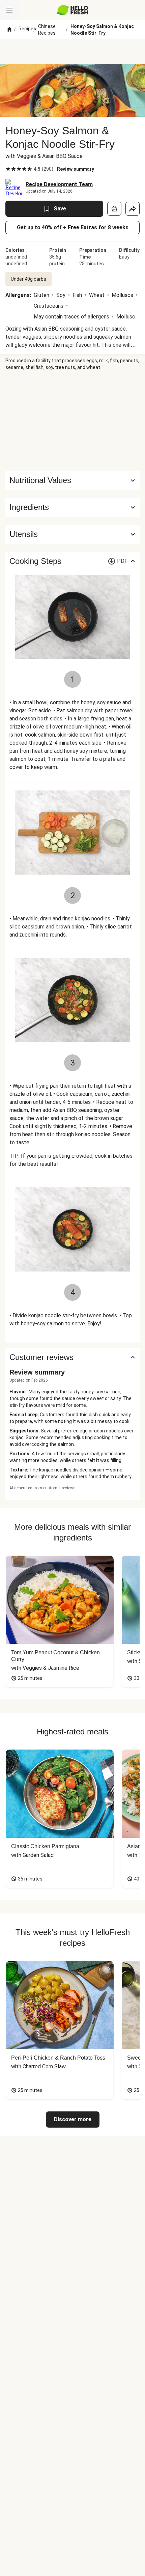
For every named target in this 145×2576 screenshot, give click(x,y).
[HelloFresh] (73, 10)
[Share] (133, 209)
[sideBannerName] (72, 421)
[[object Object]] (114, 209)
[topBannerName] (72, 52)
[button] (72, 507)
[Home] (9, 30)
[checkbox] (8, 169)
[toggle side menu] (9, 10)
